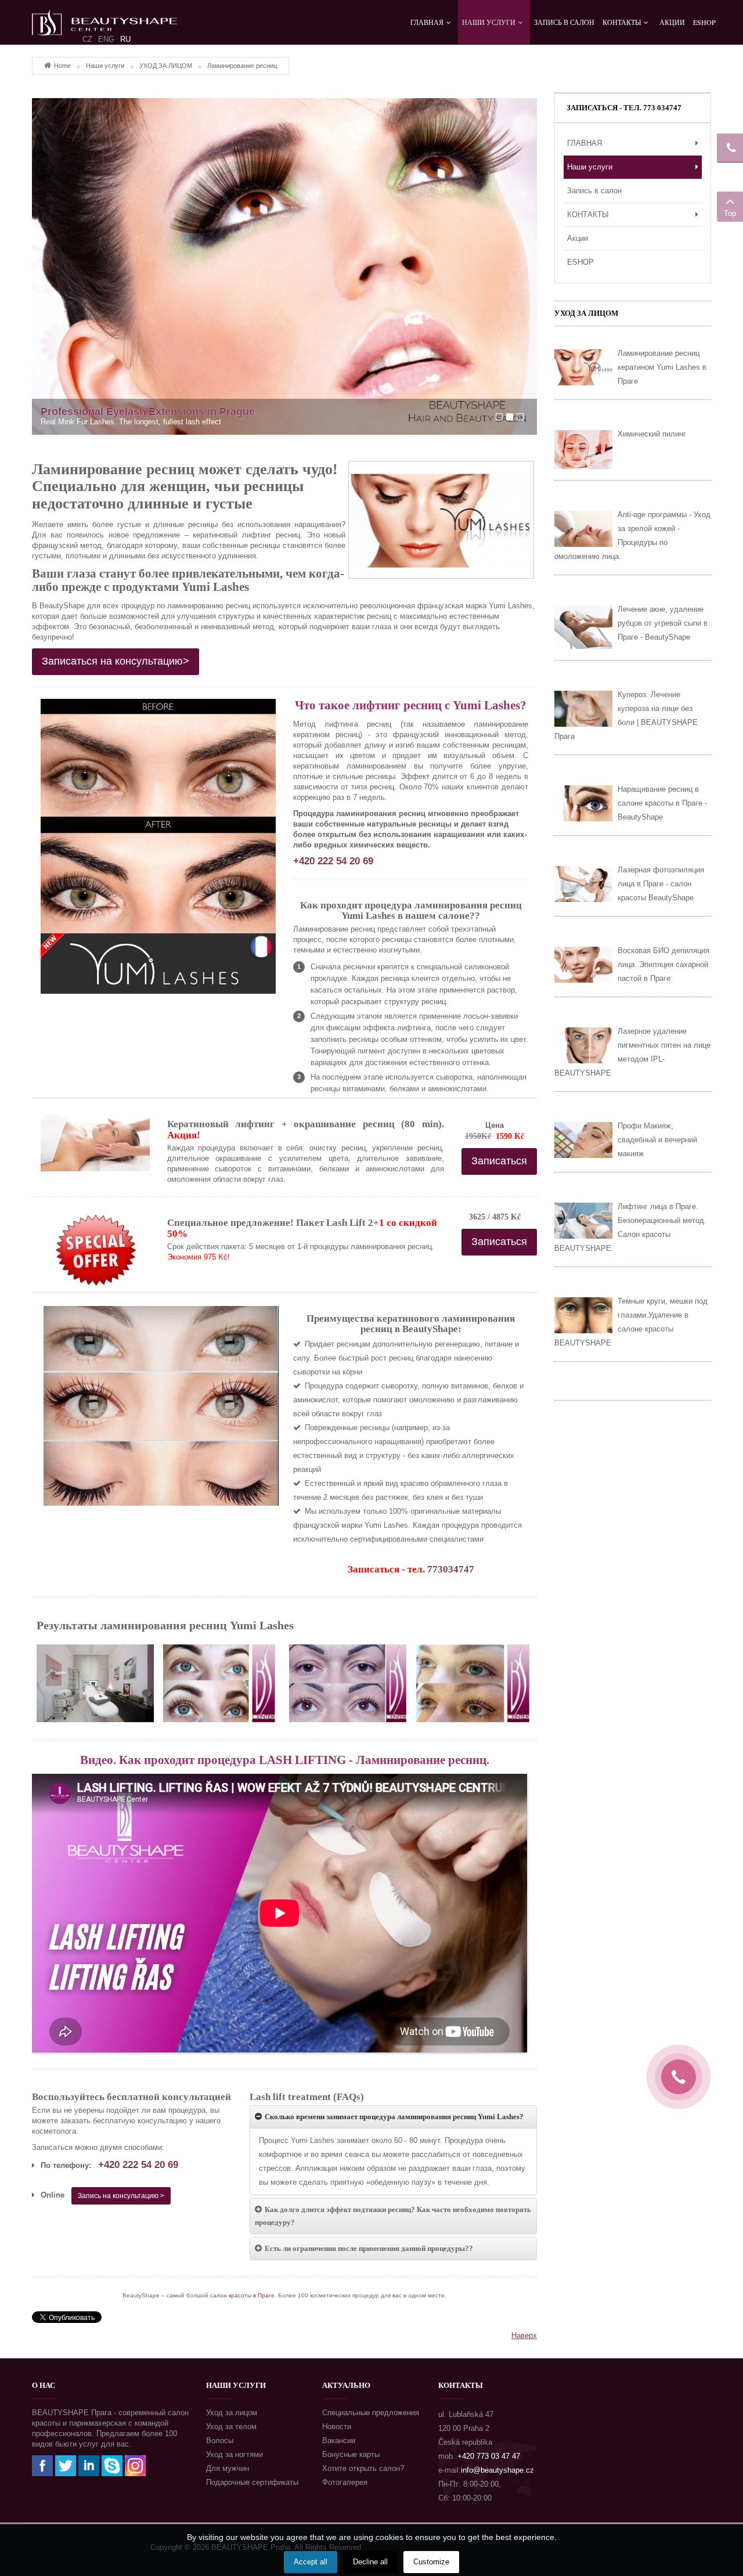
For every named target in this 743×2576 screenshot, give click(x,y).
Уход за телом (231, 2427)
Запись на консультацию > (121, 2196)
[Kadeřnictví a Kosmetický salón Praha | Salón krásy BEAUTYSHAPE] (104, 17)
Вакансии (339, 2440)
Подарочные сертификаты (252, 2482)
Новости (337, 2427)
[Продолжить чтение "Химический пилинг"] (583, 450)
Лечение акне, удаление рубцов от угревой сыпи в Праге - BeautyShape (663, 623)
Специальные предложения (371, 2413)
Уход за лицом (232, 2413)
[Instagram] (135, 2465)
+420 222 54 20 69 (333, 861)
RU (125, 39)
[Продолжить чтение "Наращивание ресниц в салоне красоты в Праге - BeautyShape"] (583, 803)
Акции (578, 238)
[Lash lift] (95, 1683)
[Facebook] (42, 2465)
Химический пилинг (652, 434)
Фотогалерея (345, 2482)
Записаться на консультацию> (116, 661)
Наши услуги (105, 66)
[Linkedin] (89, 2465)
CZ (87, 39)
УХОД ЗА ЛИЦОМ (166, 66)
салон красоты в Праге (242, 2295)
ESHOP (580, 262)
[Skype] (112, 2465)
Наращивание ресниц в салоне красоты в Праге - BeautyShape (662, 803)
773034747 (451, 1569)
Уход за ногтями (235, 2454)
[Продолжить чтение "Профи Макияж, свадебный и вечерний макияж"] (583, 1140)
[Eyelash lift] (222, 1683)
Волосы (220, 2440)
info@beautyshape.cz (497, 2470)
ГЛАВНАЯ (585, 143)
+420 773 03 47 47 (489, 2456)
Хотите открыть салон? (363, 2468)
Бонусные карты (351, 2454)
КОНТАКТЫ (588, 214)
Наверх (524, 2335)
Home (62, 66)
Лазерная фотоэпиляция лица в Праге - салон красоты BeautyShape (661, 884)
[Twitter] (66, 2465)
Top (730, 213)
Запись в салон (594, 191)
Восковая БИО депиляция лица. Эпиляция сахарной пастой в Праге (663, 964)
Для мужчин (228, 2468)
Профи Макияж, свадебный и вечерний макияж (657, 1140)
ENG (106, 39)
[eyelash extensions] (284, 266)
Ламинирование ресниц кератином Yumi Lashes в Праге (662, 367)
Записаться (499, 1161)
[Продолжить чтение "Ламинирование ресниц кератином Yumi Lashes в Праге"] (583, 367)
